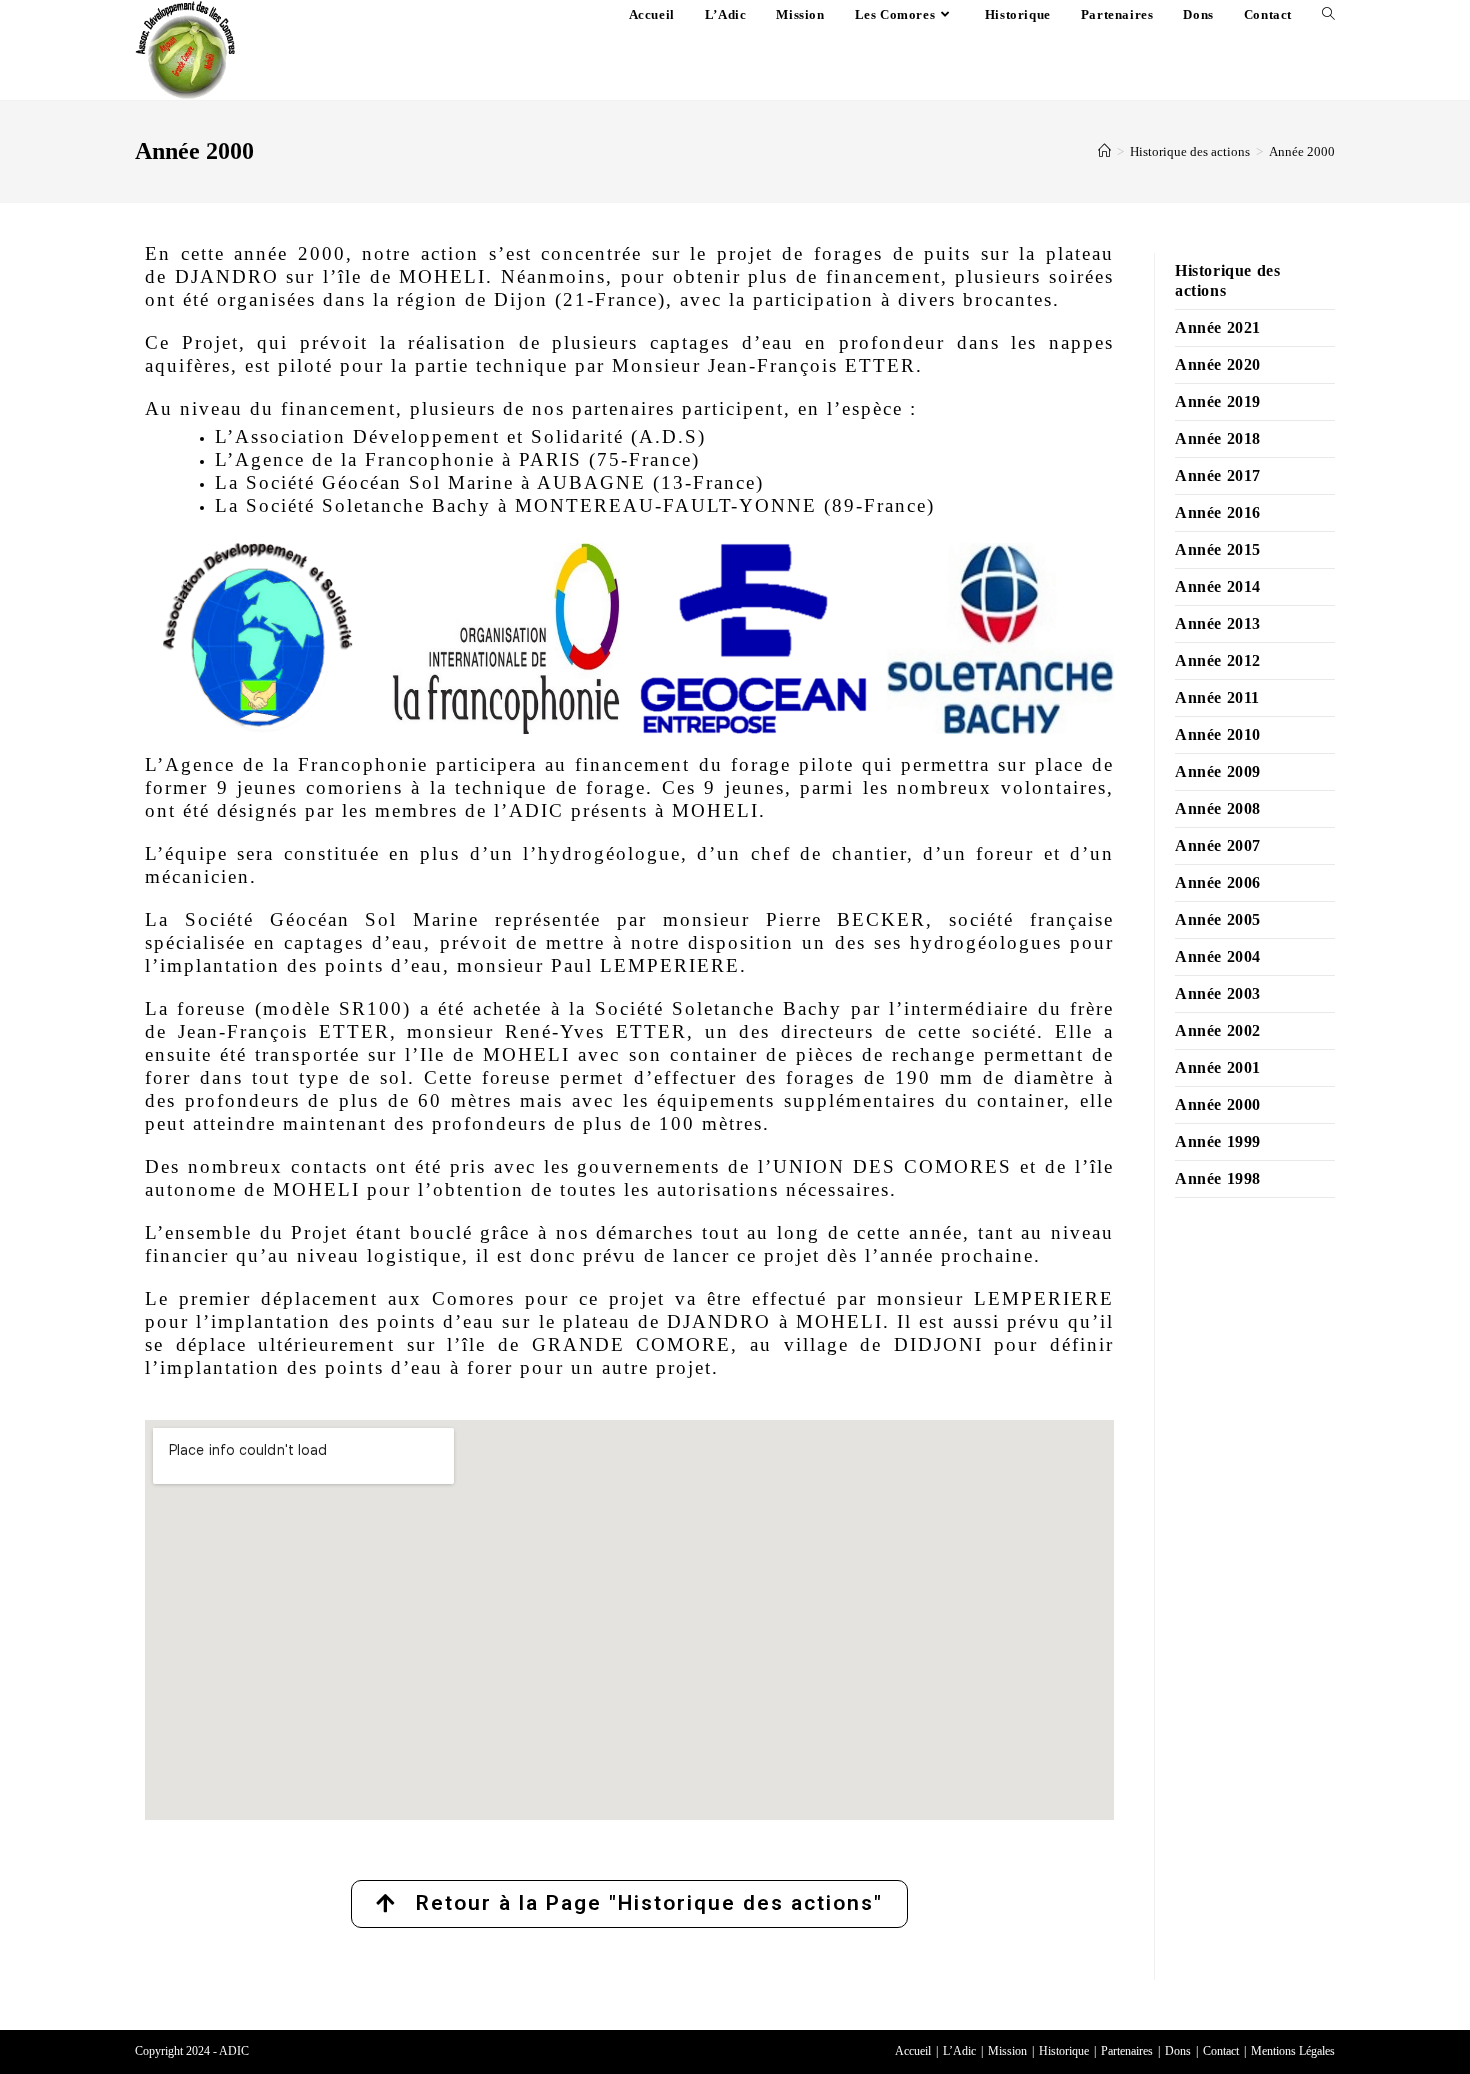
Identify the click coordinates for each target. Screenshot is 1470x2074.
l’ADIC (529, 810)
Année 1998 (1218, 1178)
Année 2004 (1218, 956)
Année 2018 (1218, 438)
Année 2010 (1218, 734)
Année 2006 (1218, 882)
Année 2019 (1218, 401)
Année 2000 (1302, 151)
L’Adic (959, 2051)
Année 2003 (1218, 993)
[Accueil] (1104, 151)
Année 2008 (1218, 808)
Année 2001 (1218, 1067)
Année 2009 (1218, 771)
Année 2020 (1218, 364)
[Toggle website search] (1328, 15)
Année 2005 (1218, 919)
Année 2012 (1218, 660)
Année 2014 (1218, 586)
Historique (1064, 2051)
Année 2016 (1218, 512)
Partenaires (1127, 2051)
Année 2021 (1218, 327)
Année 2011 (1217, 697)
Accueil (913, 2051)
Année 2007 (1218, 845)
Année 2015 (1218, 549)
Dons (1178, 2051)
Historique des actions (1227, 280)
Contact (1221, 2051)
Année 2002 (1218, 1030)
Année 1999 (1218, 1141)
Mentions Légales (1293, 2051)
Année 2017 (1218, 475)
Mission (1007, 2051)
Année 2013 (1218, 623)
